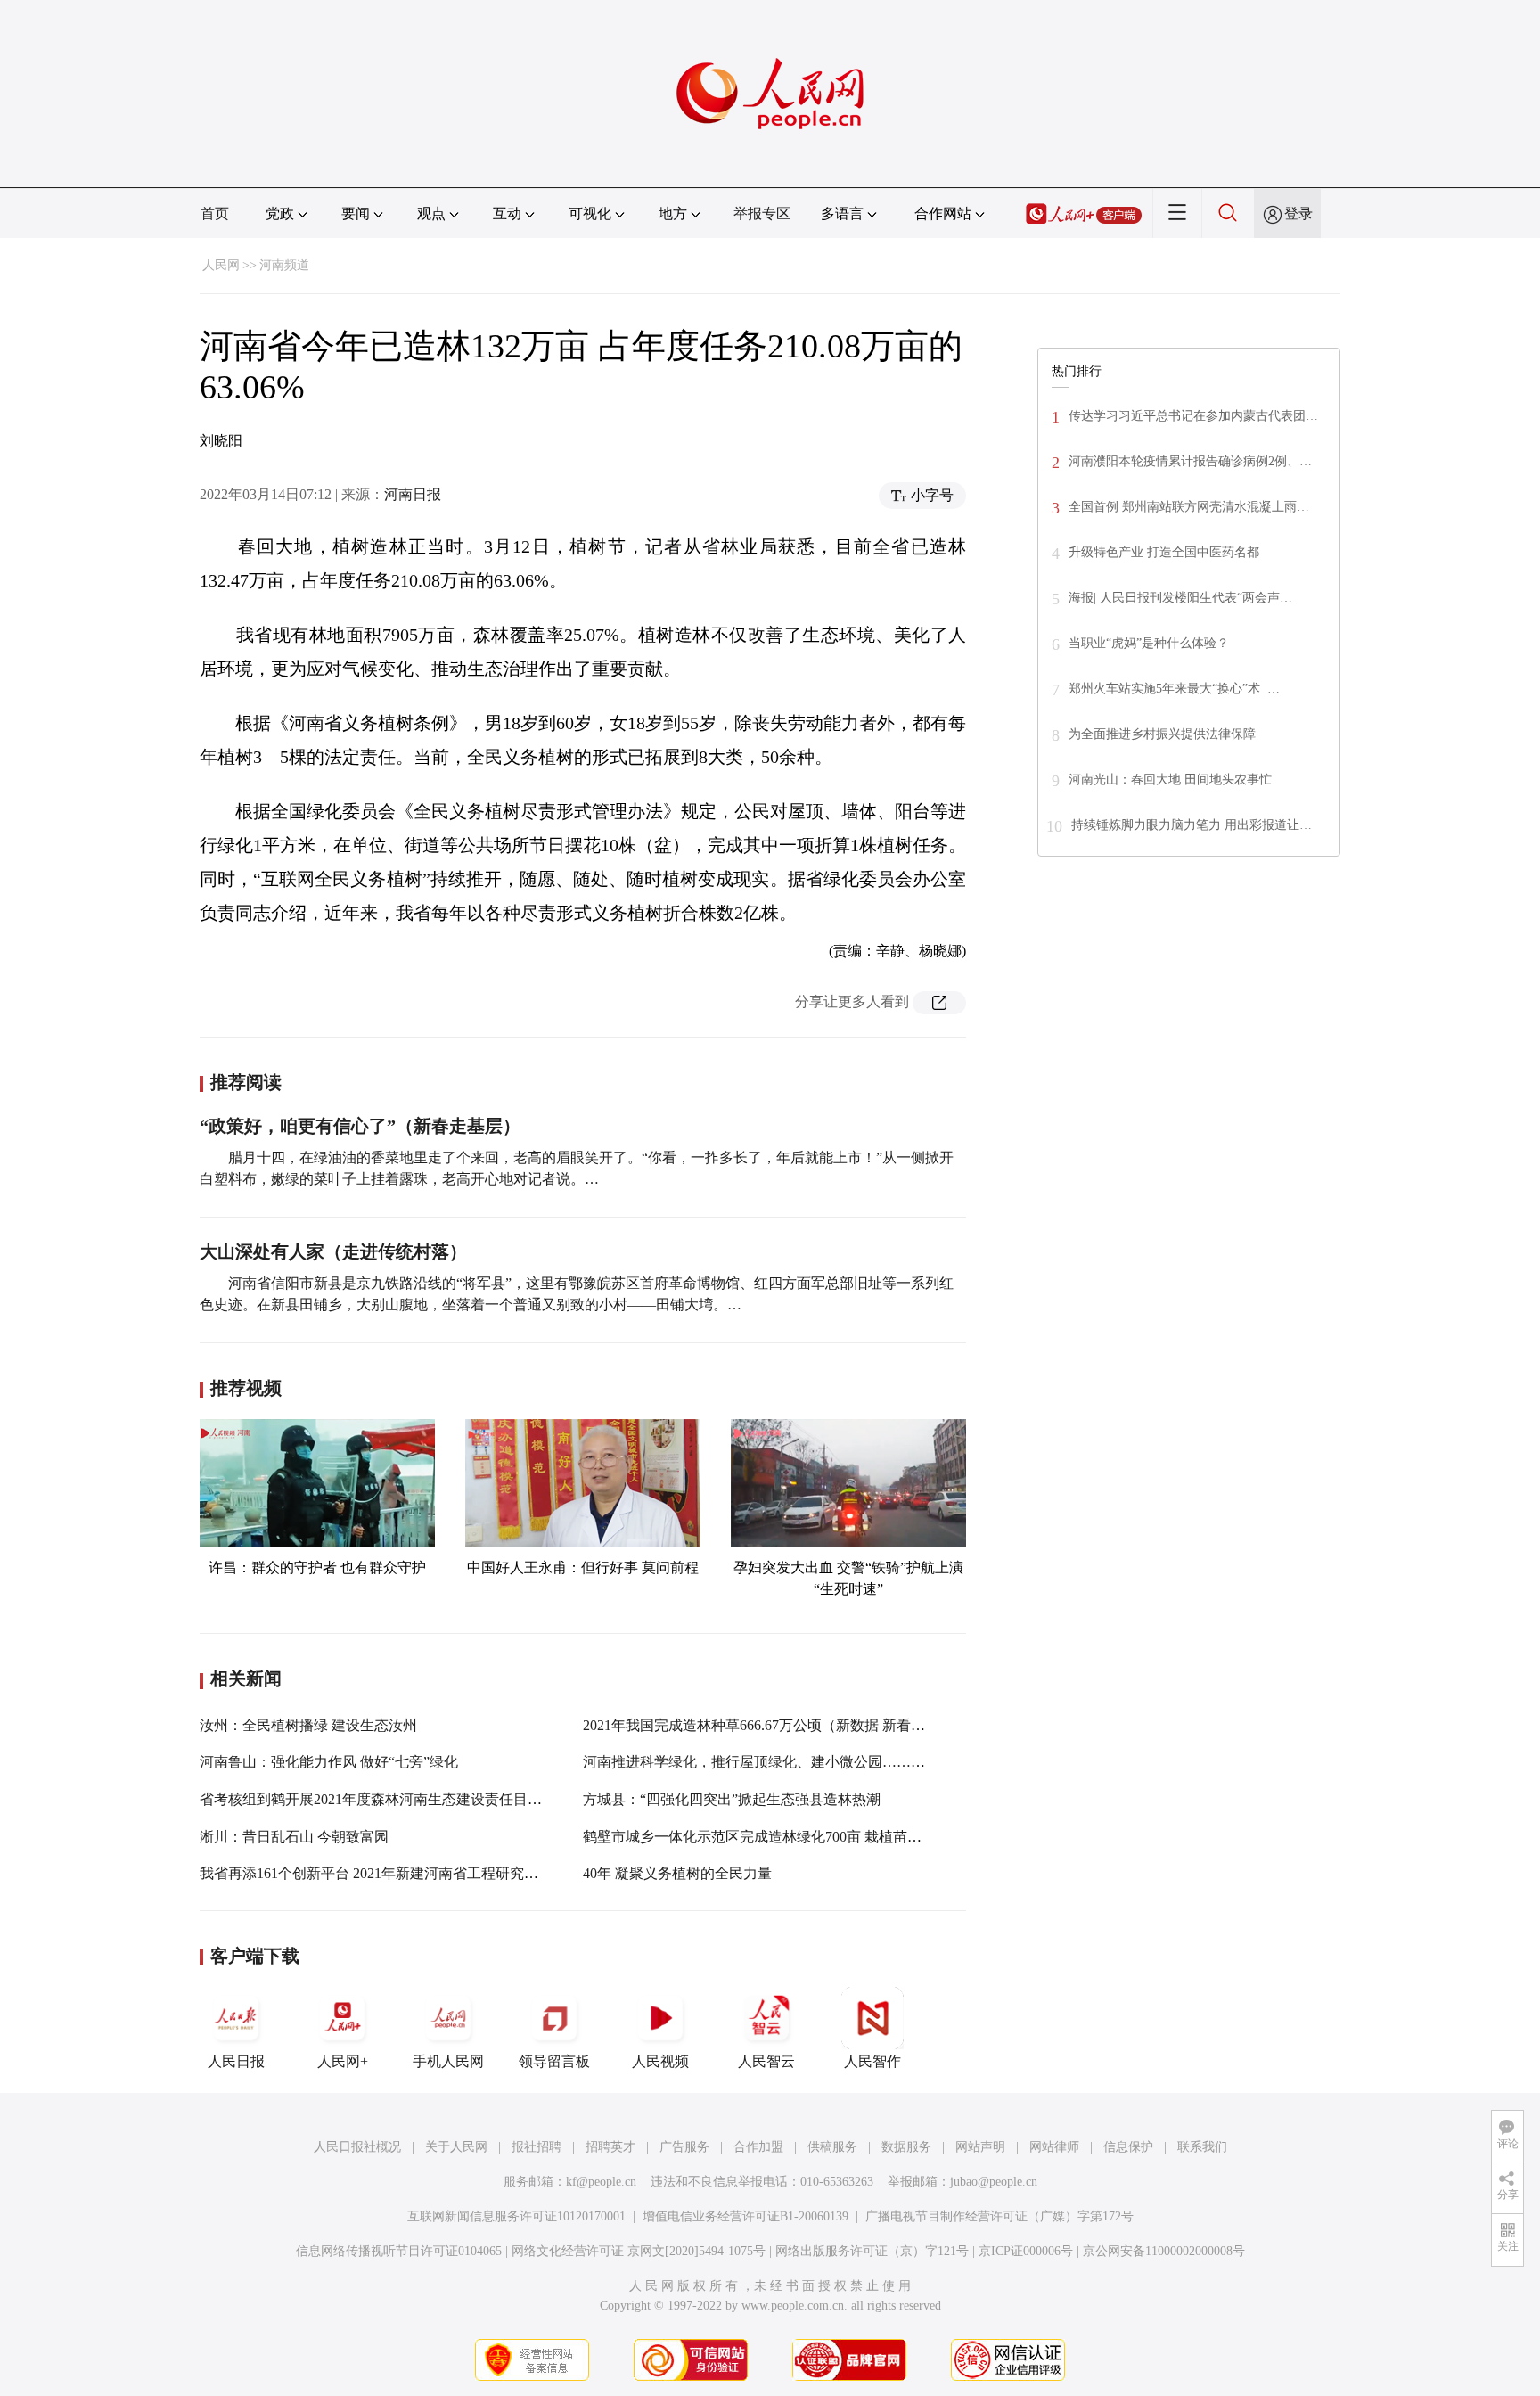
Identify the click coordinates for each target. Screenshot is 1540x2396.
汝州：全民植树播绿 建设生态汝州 (308, 1725)
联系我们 (1202, 2147)
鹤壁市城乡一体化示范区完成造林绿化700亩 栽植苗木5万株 (770, 1837)
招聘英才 (610, 2147)
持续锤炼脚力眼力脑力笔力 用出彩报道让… (1192, 825)
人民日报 (236, 2061)
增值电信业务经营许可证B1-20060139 (745, 2216)
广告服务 (684, 2147)
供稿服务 (832, 2147)
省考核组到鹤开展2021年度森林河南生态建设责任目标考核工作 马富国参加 (437, 1799)
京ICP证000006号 (1026, 2251)
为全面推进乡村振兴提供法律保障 (1162, 734)
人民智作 (872, 2061)
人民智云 (766, 2061)
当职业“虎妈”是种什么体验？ (1149, 643)
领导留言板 (554, 2061)
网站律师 (1054, 2147)
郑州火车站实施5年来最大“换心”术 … (1174, 689)
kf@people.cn (601, 2182)
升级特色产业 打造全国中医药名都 (1164, 552)
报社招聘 (537, 2147)
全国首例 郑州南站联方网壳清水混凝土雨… (1189, 507)
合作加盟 (758, 2147)
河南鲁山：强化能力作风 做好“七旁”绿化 (329, 1762)
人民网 (221, 265)
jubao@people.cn (994, 2182)
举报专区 (762, 213)
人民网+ (343, 2061)
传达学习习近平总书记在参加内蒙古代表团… (1193, 416)
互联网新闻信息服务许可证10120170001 (516, 2216)
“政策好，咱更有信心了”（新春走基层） (360, 1126)
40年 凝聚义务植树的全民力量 (677, 1873)
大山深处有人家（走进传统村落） (333, 1251)
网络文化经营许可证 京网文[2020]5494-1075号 (639, 2251)
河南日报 (413, 494)
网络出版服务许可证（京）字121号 (872, 2251)
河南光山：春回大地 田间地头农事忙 (1170, 780)
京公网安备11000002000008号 (1164, 2251)
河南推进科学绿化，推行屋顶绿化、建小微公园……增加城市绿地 (790, 1762)
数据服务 (906, 2147)
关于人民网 (456, 2147)
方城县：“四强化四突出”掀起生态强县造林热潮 (732, 1799)
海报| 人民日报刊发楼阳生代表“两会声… (1180, 598)
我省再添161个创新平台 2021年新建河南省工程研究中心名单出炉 (405, 1873)
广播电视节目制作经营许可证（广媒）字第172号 (999, 2216)
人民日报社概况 (357, 2147)
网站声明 (980, 2147)
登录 (1298, 213)
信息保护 (1128, 2147)
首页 (215, 213)
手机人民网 (448, 2061)
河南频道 (284, 265)
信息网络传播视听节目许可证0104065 (399, 2251)
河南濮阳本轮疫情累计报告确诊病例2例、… (1190, 461)
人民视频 (660, 2061)
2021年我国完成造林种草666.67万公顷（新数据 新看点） (761, 1725)
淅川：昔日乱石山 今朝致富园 (294, 1837)
